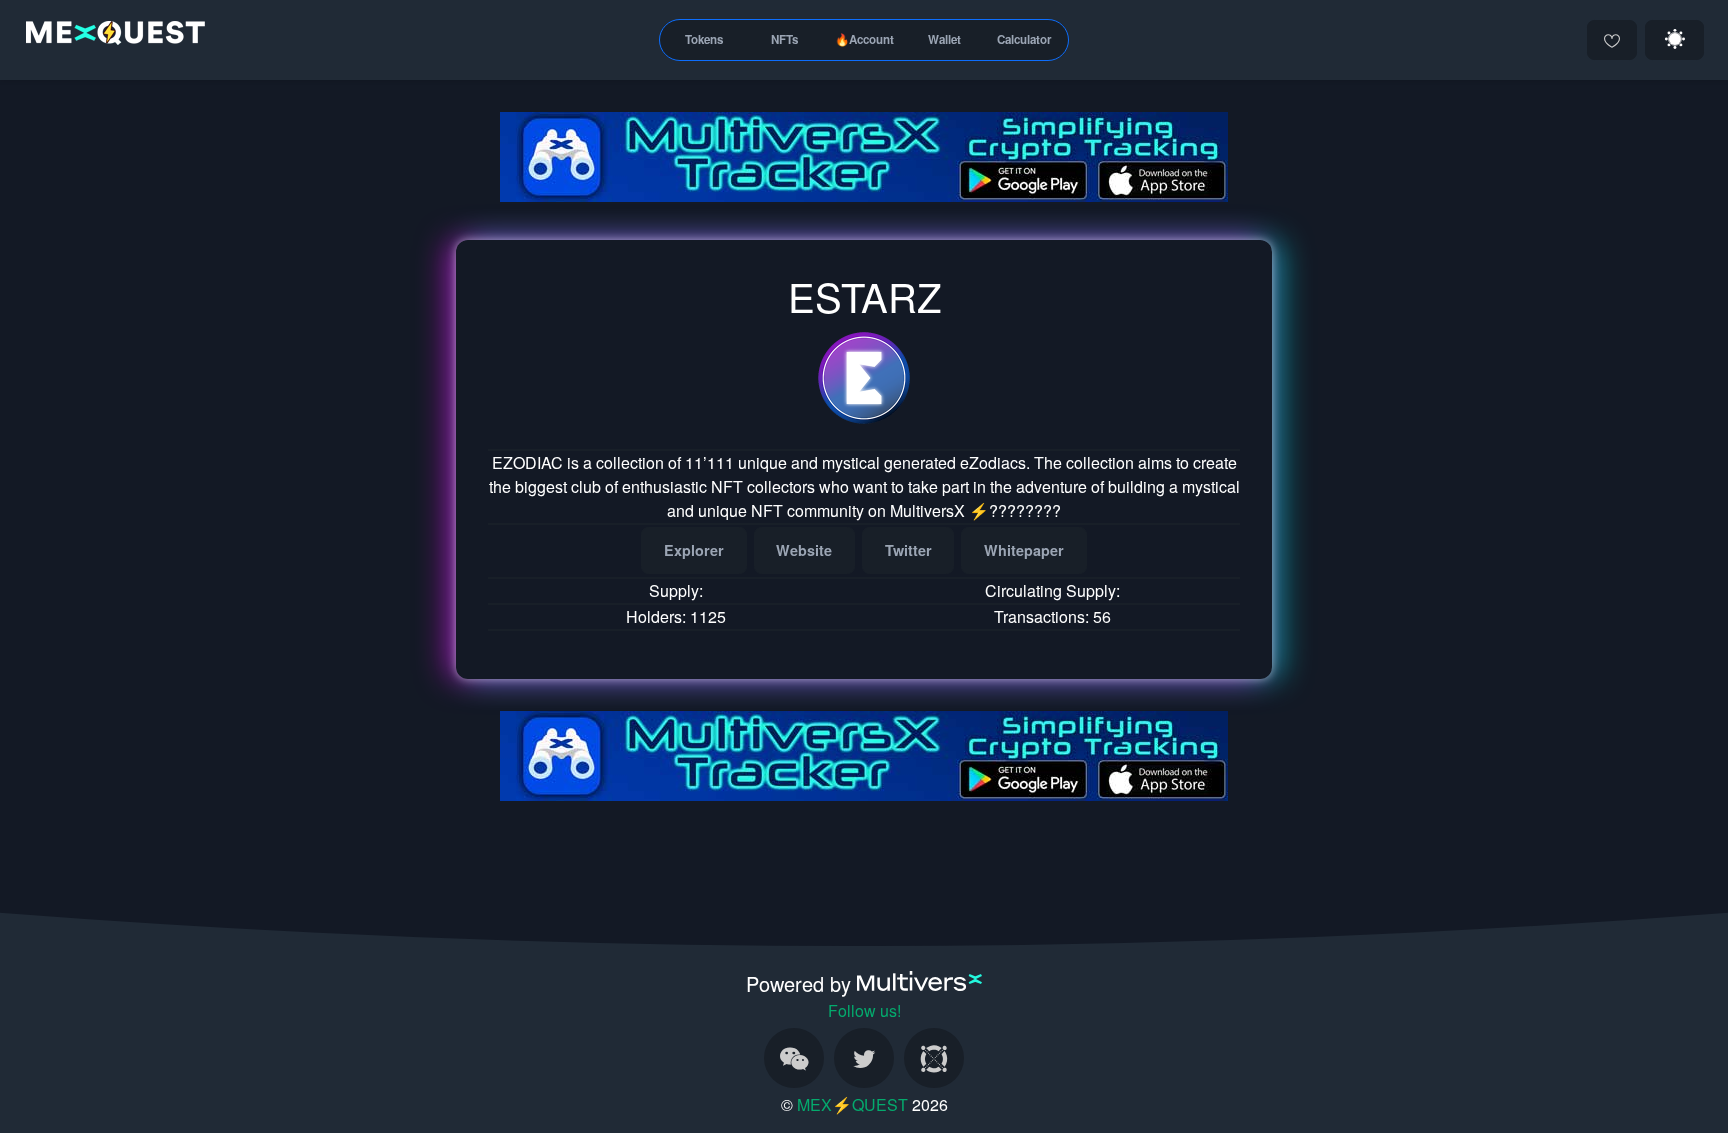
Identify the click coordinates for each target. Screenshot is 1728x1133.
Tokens (704, 39)
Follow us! (864, 1010)
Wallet (944, 39)
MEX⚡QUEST (852, 1104)
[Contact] (794, 1058)
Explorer (694, 550)
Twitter (908, 550)
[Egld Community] (934, 1058)
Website (804, 550)
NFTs (784, 39)
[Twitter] (864, 1058)
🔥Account (864, 39)
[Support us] (1612, 40)
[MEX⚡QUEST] (110, 36)
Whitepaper (1024, 550)
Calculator (1024, 39)
